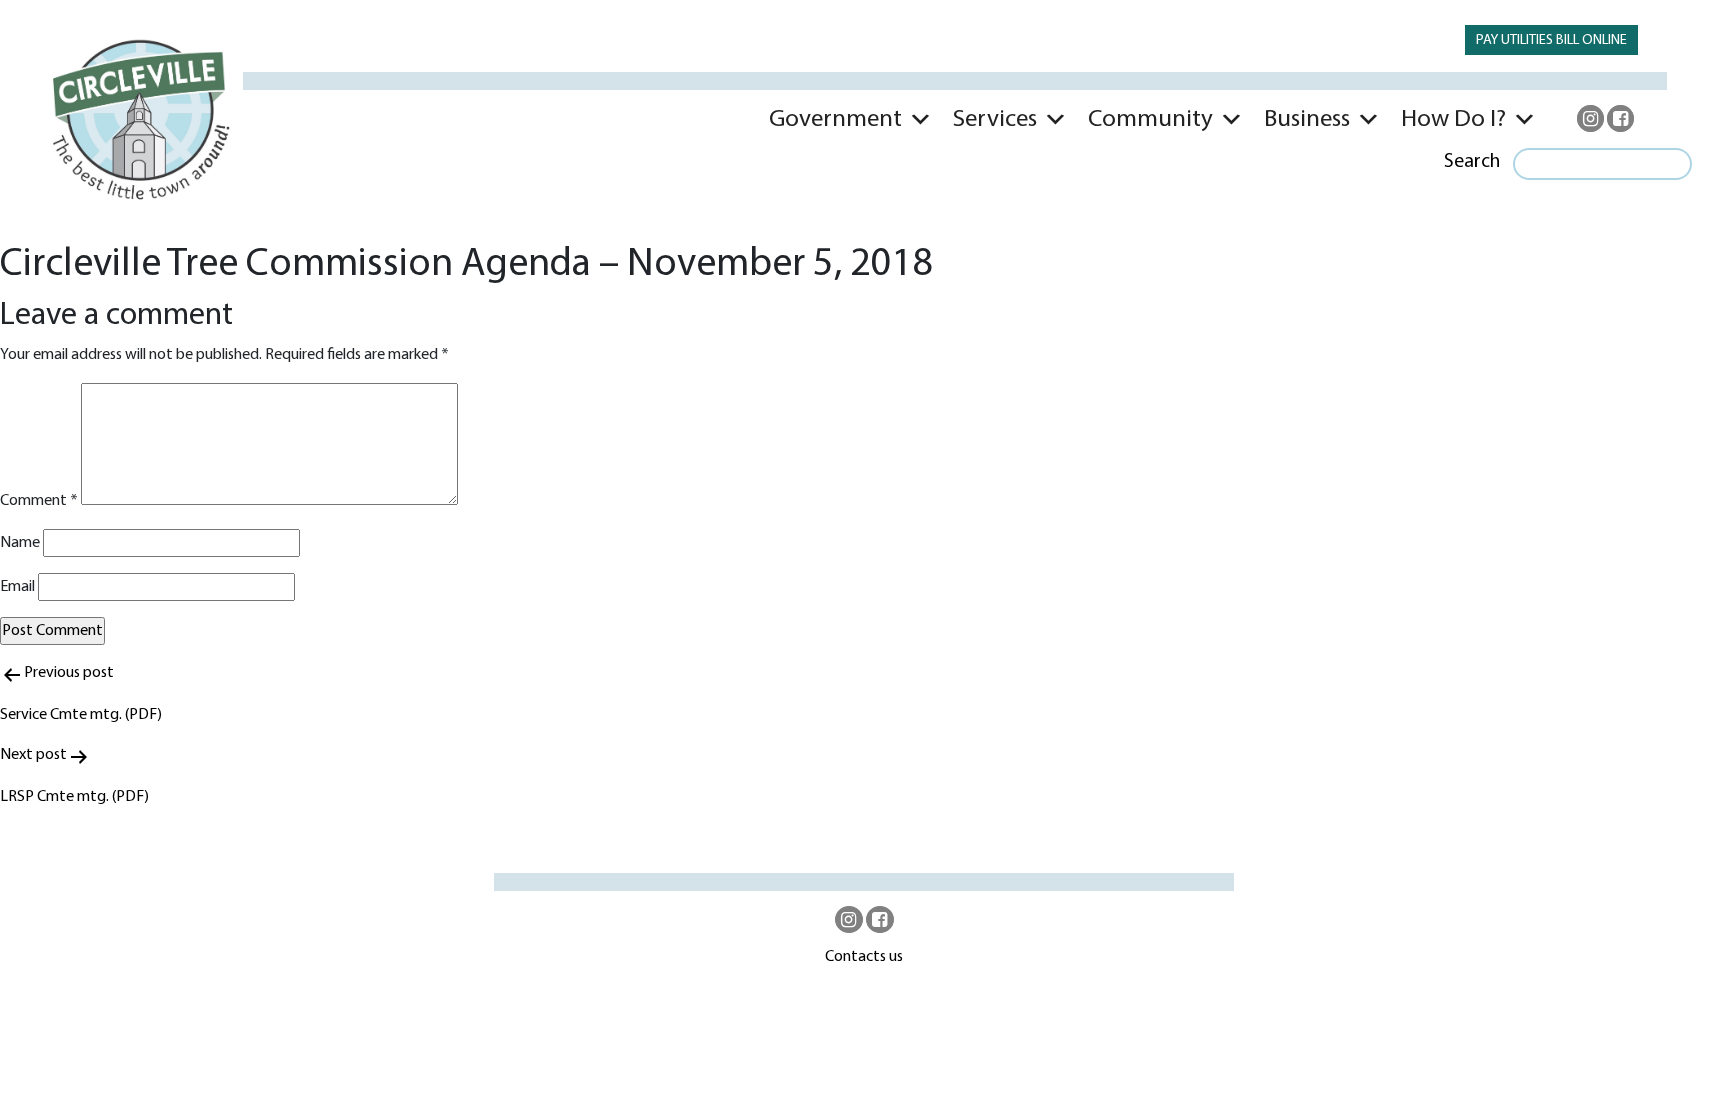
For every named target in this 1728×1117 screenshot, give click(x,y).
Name (20, 543)
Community (1150, 119)
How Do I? (1453, 119)
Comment (39, 501)
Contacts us (864, 957)
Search (1472, 162)
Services (995, 119)
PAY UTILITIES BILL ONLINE (1551, 40)
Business (1307, 119)
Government (835, 119)
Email (17, 587)
